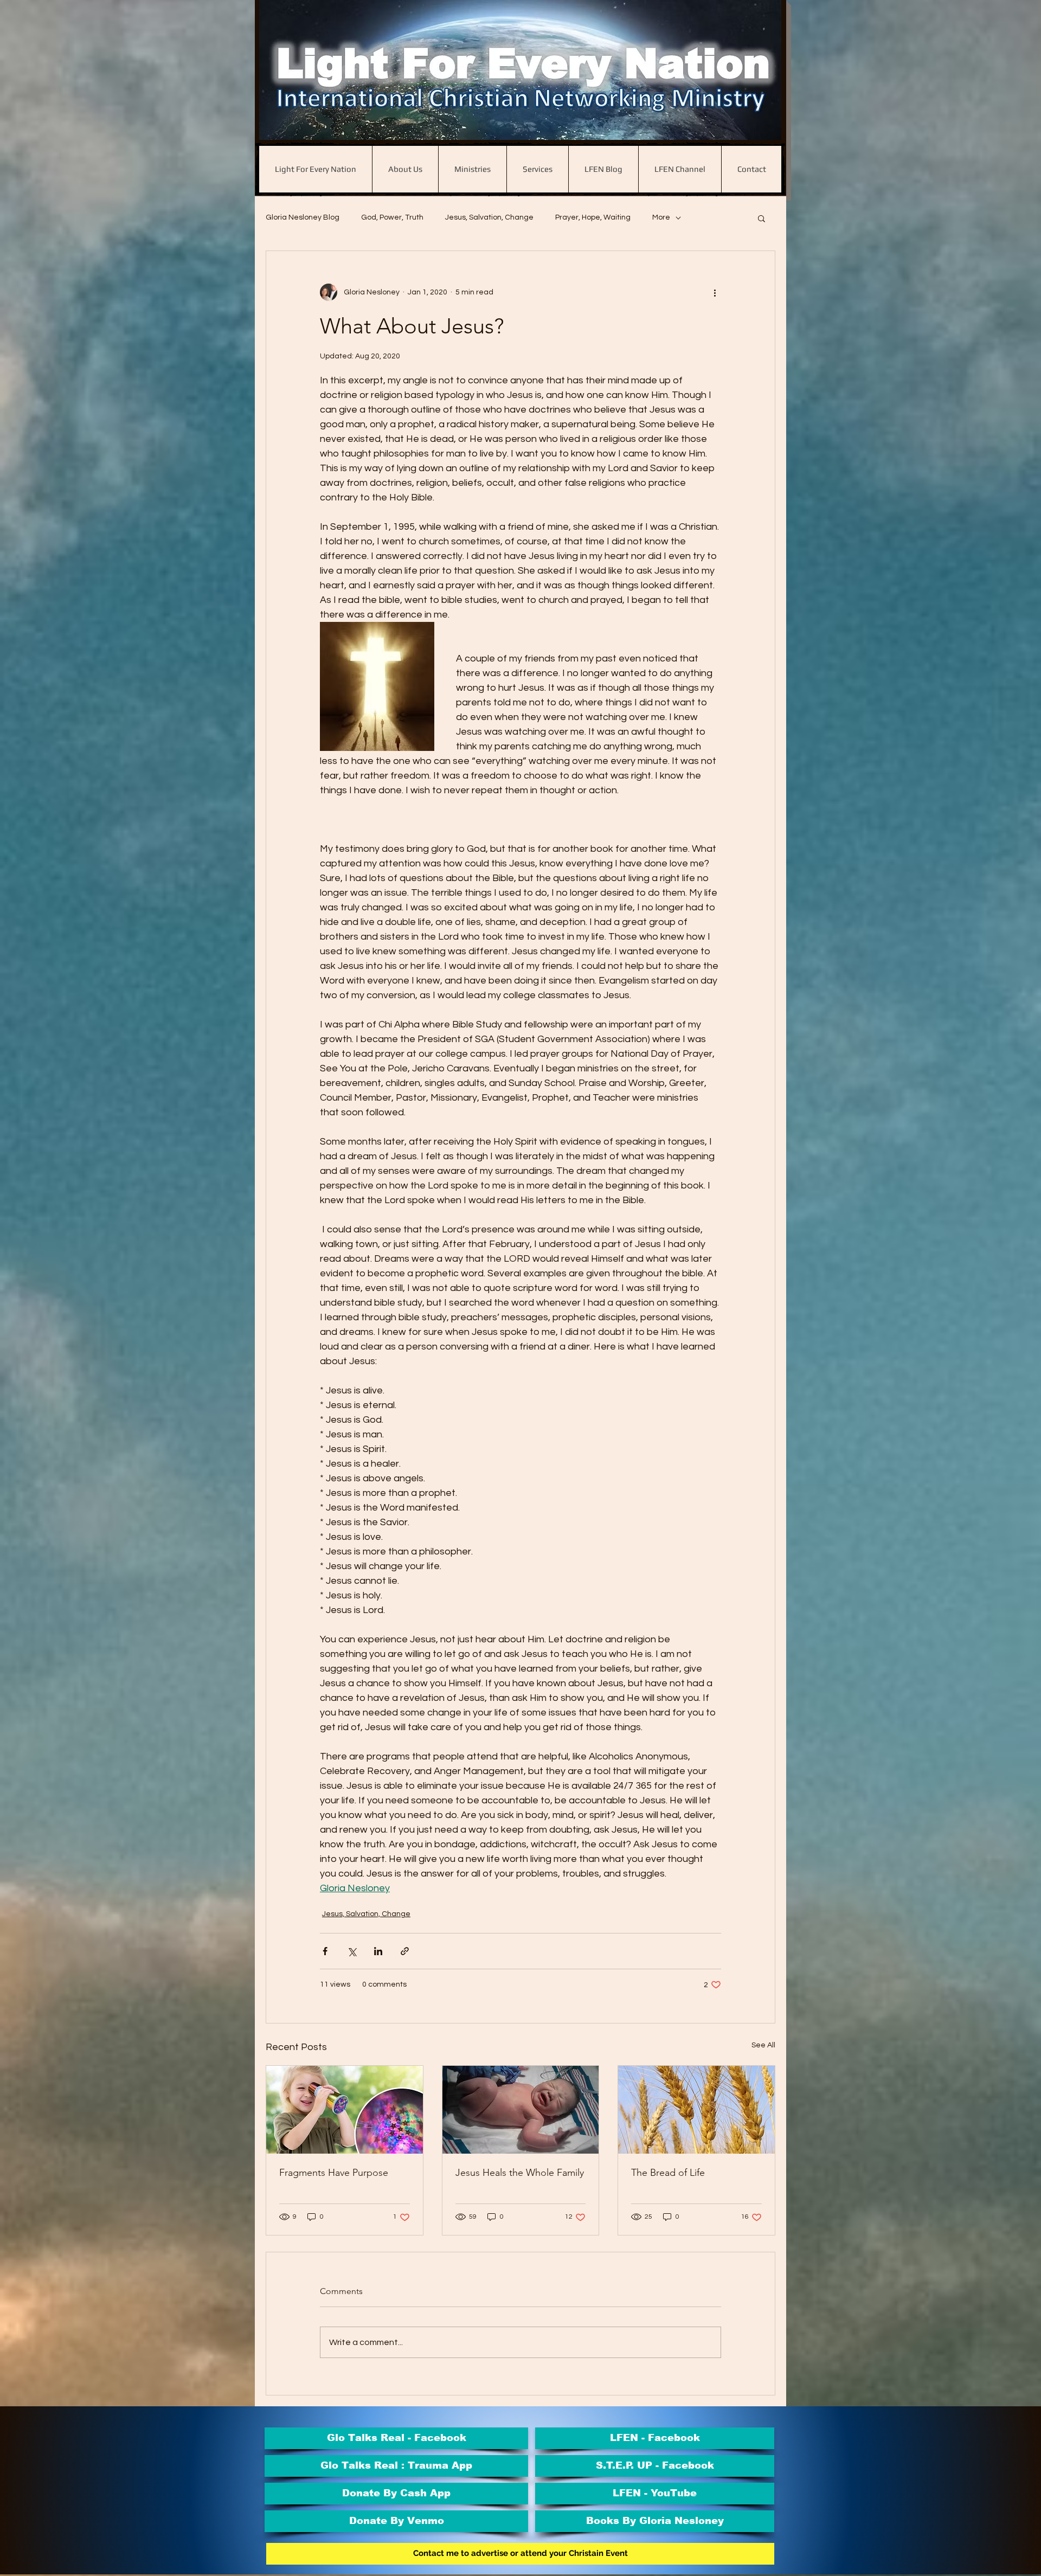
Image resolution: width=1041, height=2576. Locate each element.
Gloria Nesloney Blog (303, 217)
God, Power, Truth (392, 217)
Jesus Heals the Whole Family (520, 2173)
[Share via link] (405, 1951)
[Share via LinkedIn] (378, 1951)
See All (763, 2045)
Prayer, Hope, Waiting (593, 217)
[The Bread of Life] (696, 2110)
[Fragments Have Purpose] (345, 2110)
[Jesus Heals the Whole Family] (521, 2110)
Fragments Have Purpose (334, 2173)
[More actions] (715, 292)
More (661, 217)
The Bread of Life (668, 2173)
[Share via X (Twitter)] (352, 1951)
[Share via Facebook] (325, 1951)
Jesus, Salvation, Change (489, 217)
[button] (762, 218)
